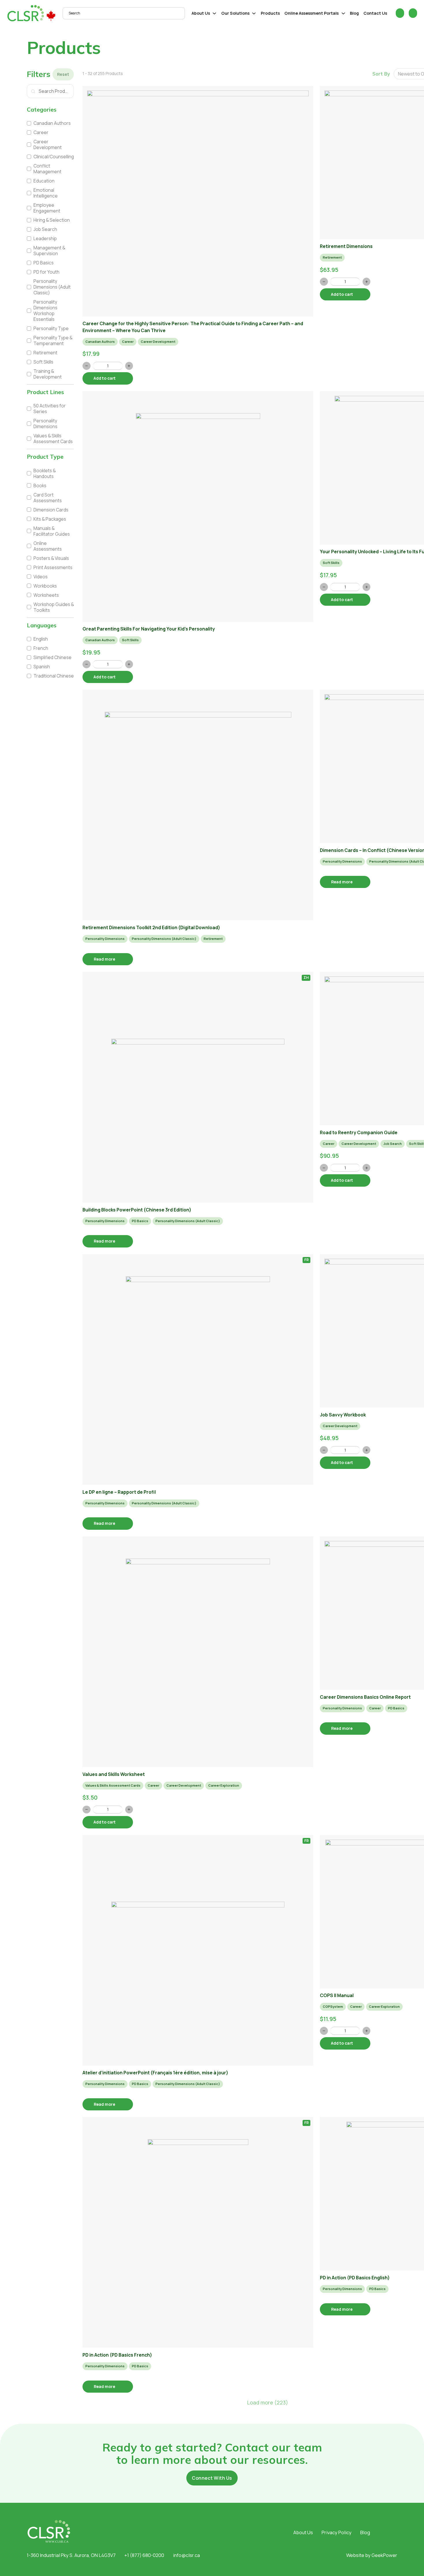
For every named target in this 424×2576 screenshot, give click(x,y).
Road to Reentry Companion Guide (359, 1132)
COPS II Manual (337, 1995)
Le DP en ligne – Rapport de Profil (119, 1492)
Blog (354, 13)
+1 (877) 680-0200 (144, 2555)
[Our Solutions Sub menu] (254, 13)
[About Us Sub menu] (214, 13)
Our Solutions (235, 13)
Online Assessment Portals (312, 13)
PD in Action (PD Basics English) (355, 2278)
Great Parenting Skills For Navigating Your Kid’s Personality (149, 629)
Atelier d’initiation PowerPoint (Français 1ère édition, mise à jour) (155, 2073)
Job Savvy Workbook (343, 1415)
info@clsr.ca (186, 2555)
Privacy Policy (337, 2532)
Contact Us (375, 13)
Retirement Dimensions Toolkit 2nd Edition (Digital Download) (151, 927)
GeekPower (384, 2555)
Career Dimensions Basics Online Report (365, 1697)
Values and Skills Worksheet (114, 1774)
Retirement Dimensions (346, 246)
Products (270, 13)
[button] (50, 110)
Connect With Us (212, 2478)
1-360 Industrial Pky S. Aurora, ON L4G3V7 (71, 2555)
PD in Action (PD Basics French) (117, 2355)
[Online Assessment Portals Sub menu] (343, 13)
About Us (201, 13)
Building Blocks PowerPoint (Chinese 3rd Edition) (137, 1210)
